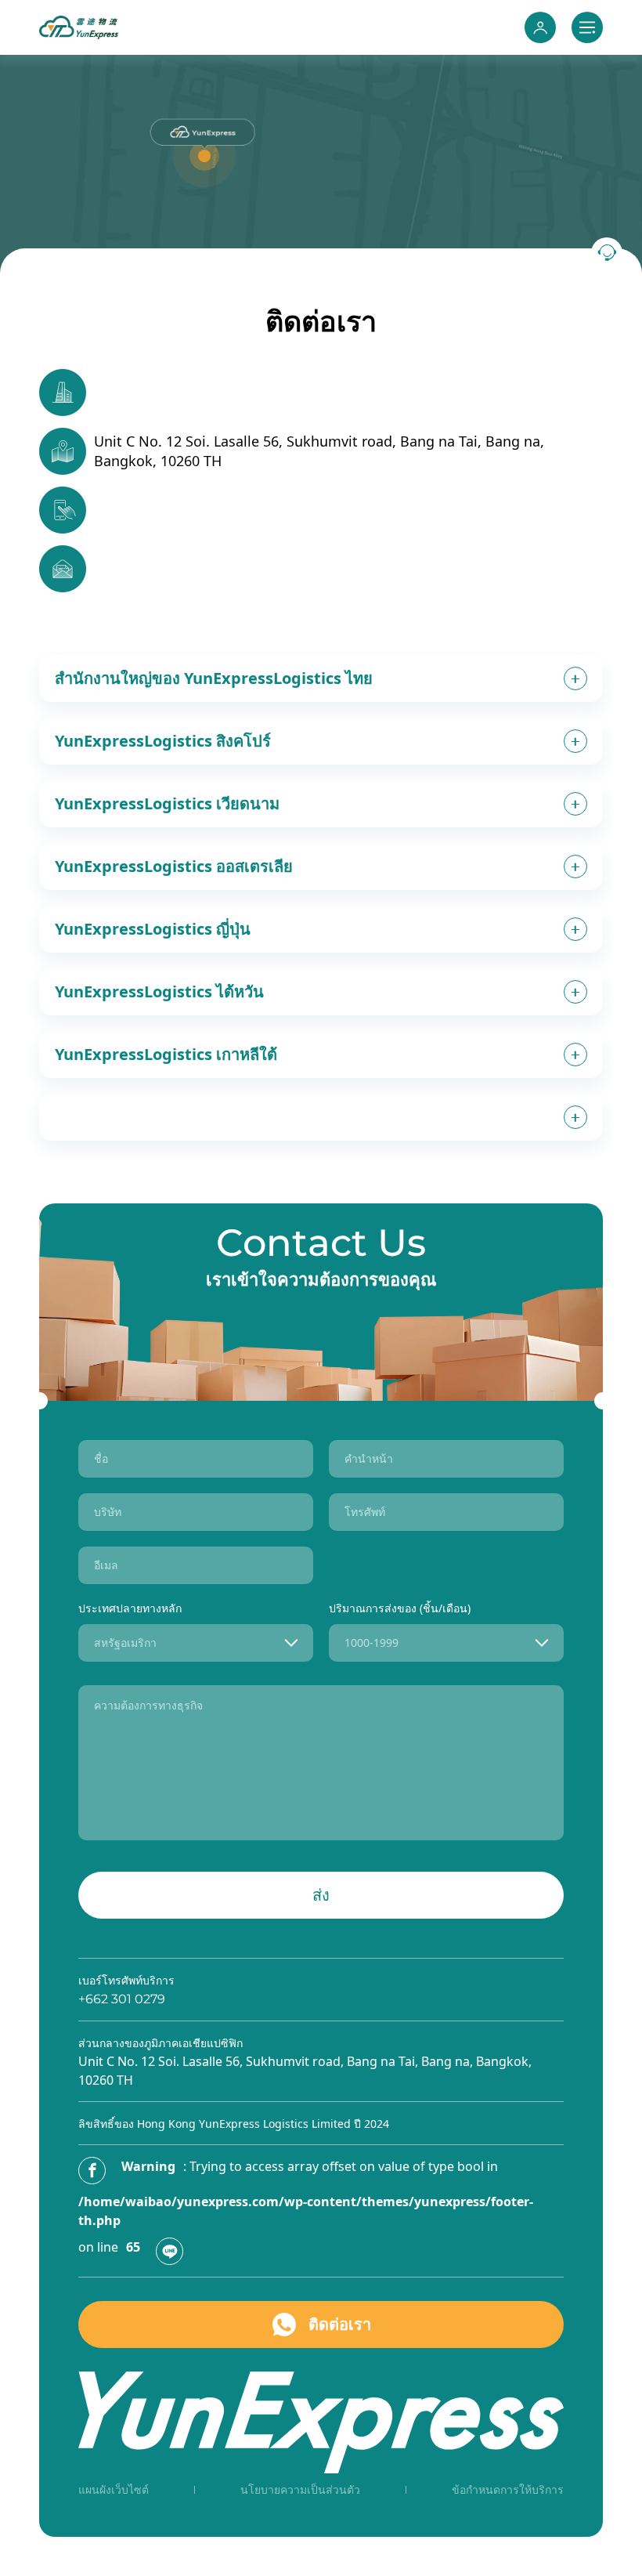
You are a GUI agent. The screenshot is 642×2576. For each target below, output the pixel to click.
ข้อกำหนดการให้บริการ (508, 2489)
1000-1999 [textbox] (371, 1643)
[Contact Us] (607, 253)
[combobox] (196, 1643)
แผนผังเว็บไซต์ (114, 2489)
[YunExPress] (79, 27)
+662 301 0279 (122, 1999)
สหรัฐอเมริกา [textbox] (125, 1643)
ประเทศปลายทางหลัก (130, 1608)
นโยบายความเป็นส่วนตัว (300, 2489)
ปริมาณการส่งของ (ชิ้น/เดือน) (400, 1608)
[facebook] (92, 2171)
